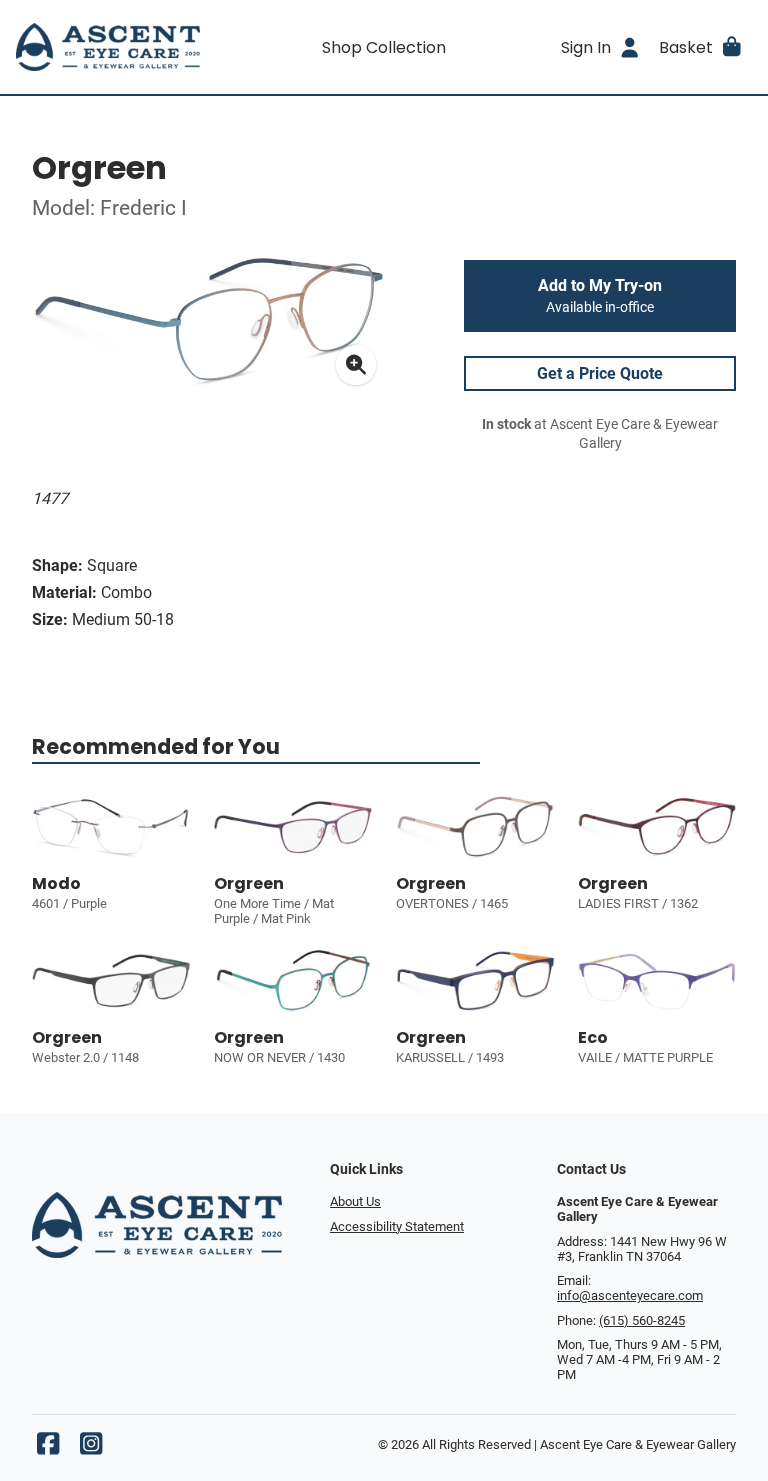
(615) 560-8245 (642, 1320)
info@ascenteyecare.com (630, 1295)
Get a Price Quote (600, 373)
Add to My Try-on (600, 296)
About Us (355, 1201)
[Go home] (108, 47)
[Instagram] (91, 1448)
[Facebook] (48, 1448)
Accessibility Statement (397, 1226)
